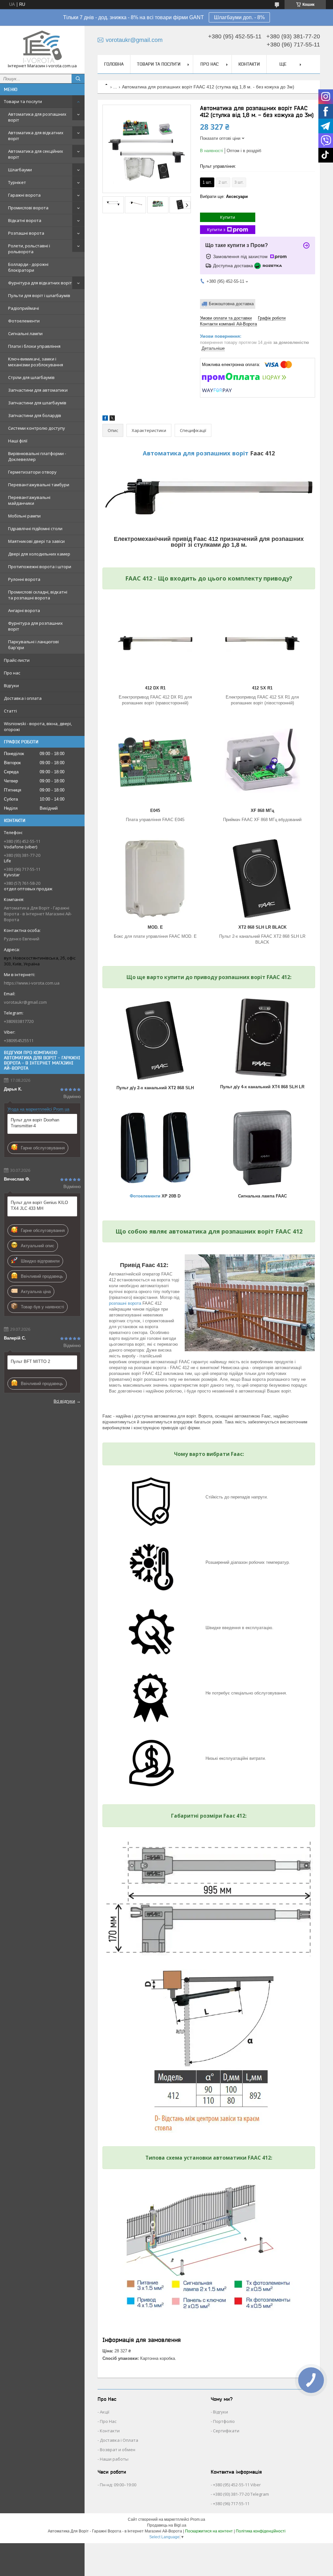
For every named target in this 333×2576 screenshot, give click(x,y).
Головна (114, 64)
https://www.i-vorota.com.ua (32, 983)
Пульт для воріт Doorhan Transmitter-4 (35, 1123)
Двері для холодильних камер (39, 554)
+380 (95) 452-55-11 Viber (237, 2485)
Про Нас (108, 2421)
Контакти (249, 64)
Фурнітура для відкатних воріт (40, 283)
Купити (228, 217)
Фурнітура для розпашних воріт (35, 626)
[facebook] (105, 419)
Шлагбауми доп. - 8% (239, 17)
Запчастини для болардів (35, 415)
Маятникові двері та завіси (36, 541)
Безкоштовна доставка (231, 304)
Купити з (216, 229)
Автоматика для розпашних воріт (37, 117)
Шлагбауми (20, 170)
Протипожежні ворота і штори (40, 567)
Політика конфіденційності (261, 2531)
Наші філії (18, 441)
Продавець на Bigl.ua (167, 2525)
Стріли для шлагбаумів (31, 377)
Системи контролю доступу (37, 428)
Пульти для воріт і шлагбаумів (39, 295)
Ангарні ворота (24, 610)
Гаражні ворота (24, 195)
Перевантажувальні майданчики (29, 500)
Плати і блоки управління (34, 346)
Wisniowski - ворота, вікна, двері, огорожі (38, 726)
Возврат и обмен (118, 2450)
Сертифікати (226, 2431)
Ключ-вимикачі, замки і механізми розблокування (36, 362)
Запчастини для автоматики (38, 390)
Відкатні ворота (25, 220)
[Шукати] (78, 79)
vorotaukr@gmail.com (25, 1002)
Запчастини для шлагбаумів (37, 403)
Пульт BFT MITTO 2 (30, 1361)
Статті (10, 711)
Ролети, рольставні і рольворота (29, 249)
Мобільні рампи (24, 516)
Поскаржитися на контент (209, 2531)
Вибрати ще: (224, 196)
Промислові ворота (28, 208)
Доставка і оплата (23, 698)
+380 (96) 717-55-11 (231, 2504)
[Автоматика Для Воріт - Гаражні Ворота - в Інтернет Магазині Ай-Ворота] (42, 47)
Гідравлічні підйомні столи (35, 529)
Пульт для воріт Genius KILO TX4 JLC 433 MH (39, 1205)
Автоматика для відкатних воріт (36, 136)
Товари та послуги (23, 101)
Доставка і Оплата (119, 2440)
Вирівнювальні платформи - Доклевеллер (37, 456)
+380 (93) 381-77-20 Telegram (241, 2494)
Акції (105, 2412)
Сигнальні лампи (25, 333)
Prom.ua (198, 2519)
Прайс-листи (17, 660)
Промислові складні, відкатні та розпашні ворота (38, 595)
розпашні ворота (125, 1303)
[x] (112, 419)
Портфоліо (224, 2421)
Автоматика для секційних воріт (36, 154)
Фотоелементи (24, 321)
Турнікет (17, 182)
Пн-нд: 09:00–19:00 (118, 2485)
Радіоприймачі (24, 308)
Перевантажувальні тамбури (39, 485)
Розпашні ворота (26, 233)
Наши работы (114, 2459)
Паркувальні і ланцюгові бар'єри (33, 645)
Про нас (12, 673)
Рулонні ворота (24, 579)
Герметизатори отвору (32, 472)
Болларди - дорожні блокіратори (28, 267)
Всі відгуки (64, 1401)
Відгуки (11, 686)
